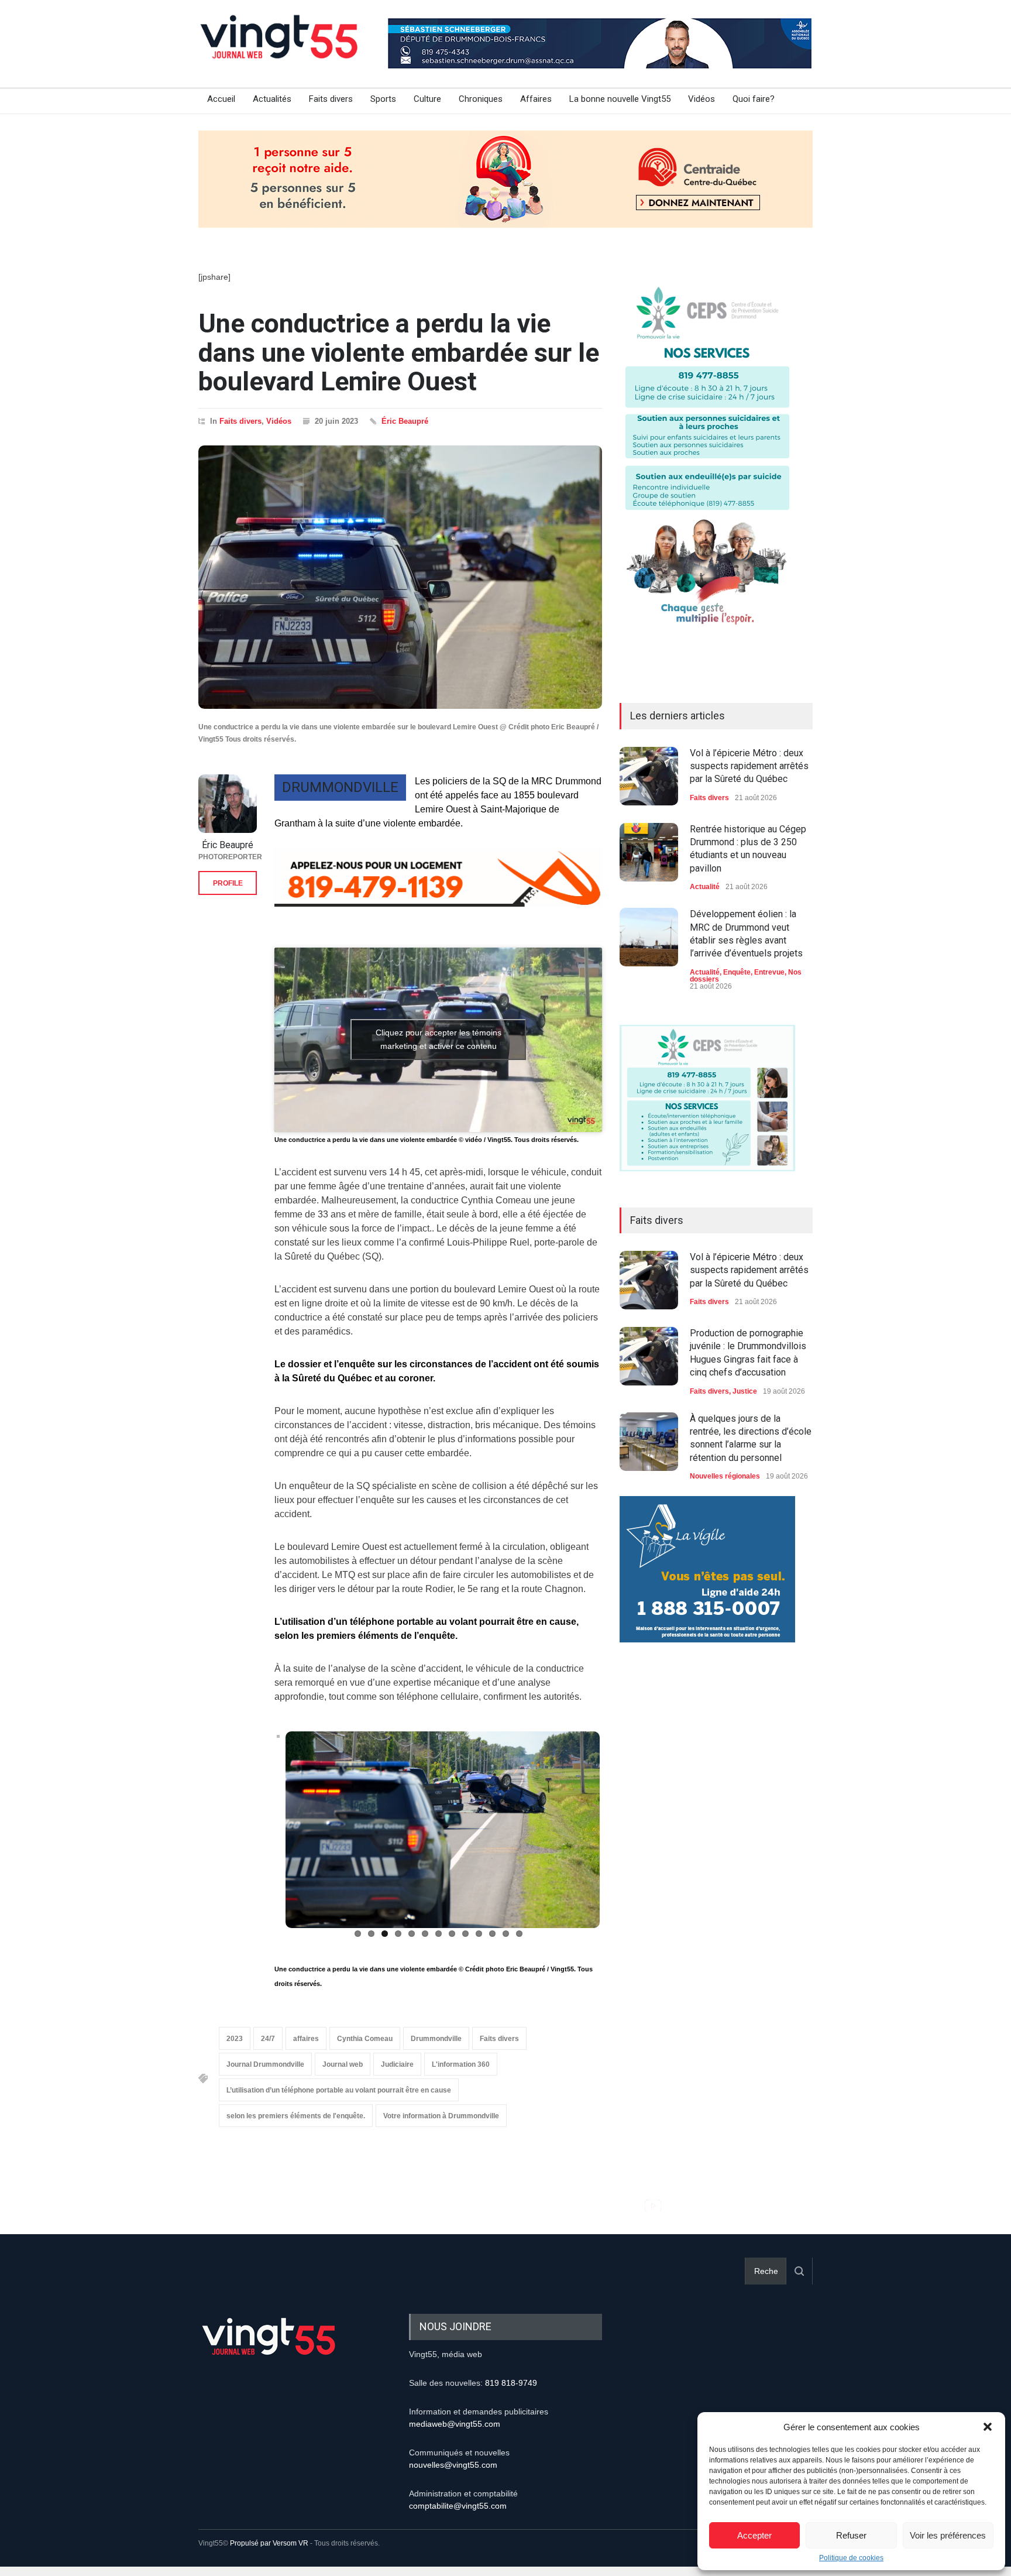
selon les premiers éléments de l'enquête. (296, 2116)
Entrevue (769, 972)
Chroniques (481, 99)
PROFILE (228, 883)
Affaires (536, 99)
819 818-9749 (511, 2382)
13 (519, 1934)
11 (492, 1934)
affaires (306, 2039)
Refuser (851, 2535)
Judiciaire (397, 2064)
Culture (427, 99)
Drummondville (436, 2039)
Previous (259, 1836)
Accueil (221, 99)
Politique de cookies (851, 2558)
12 (506, 1934)
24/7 (268, 2039)
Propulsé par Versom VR (269, 2543)
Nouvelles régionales (725, 1476)
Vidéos (701, 99)
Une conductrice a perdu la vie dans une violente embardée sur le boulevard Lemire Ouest (399, 352)
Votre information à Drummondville (441, 2116)
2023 (235, 2039)
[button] (988, 2427)
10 (479, 1934)
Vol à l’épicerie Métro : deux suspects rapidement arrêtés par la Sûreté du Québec (749, 766)
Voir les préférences (948, 2535)
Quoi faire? (754, 99)
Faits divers (331, 99)
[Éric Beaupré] (228, 804)
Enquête (737, 972)
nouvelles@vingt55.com (453, 2464)
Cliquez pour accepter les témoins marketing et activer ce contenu (439, 1039)
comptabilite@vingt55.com (458, 2505)
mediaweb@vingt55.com (455, 2423)
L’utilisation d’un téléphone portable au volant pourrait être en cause (339, 2090)
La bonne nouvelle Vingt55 (620, 99)
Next (619, 1836)
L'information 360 (461, 2064)
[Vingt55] (280, 50)
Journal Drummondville (265, 2064)
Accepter (754, 2535)
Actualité (705, 887)
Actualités (272, 99)
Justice (745, 1391)
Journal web (343, 2064)
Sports (383, 99)
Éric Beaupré (405, 421)
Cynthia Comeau (365, 2039)
